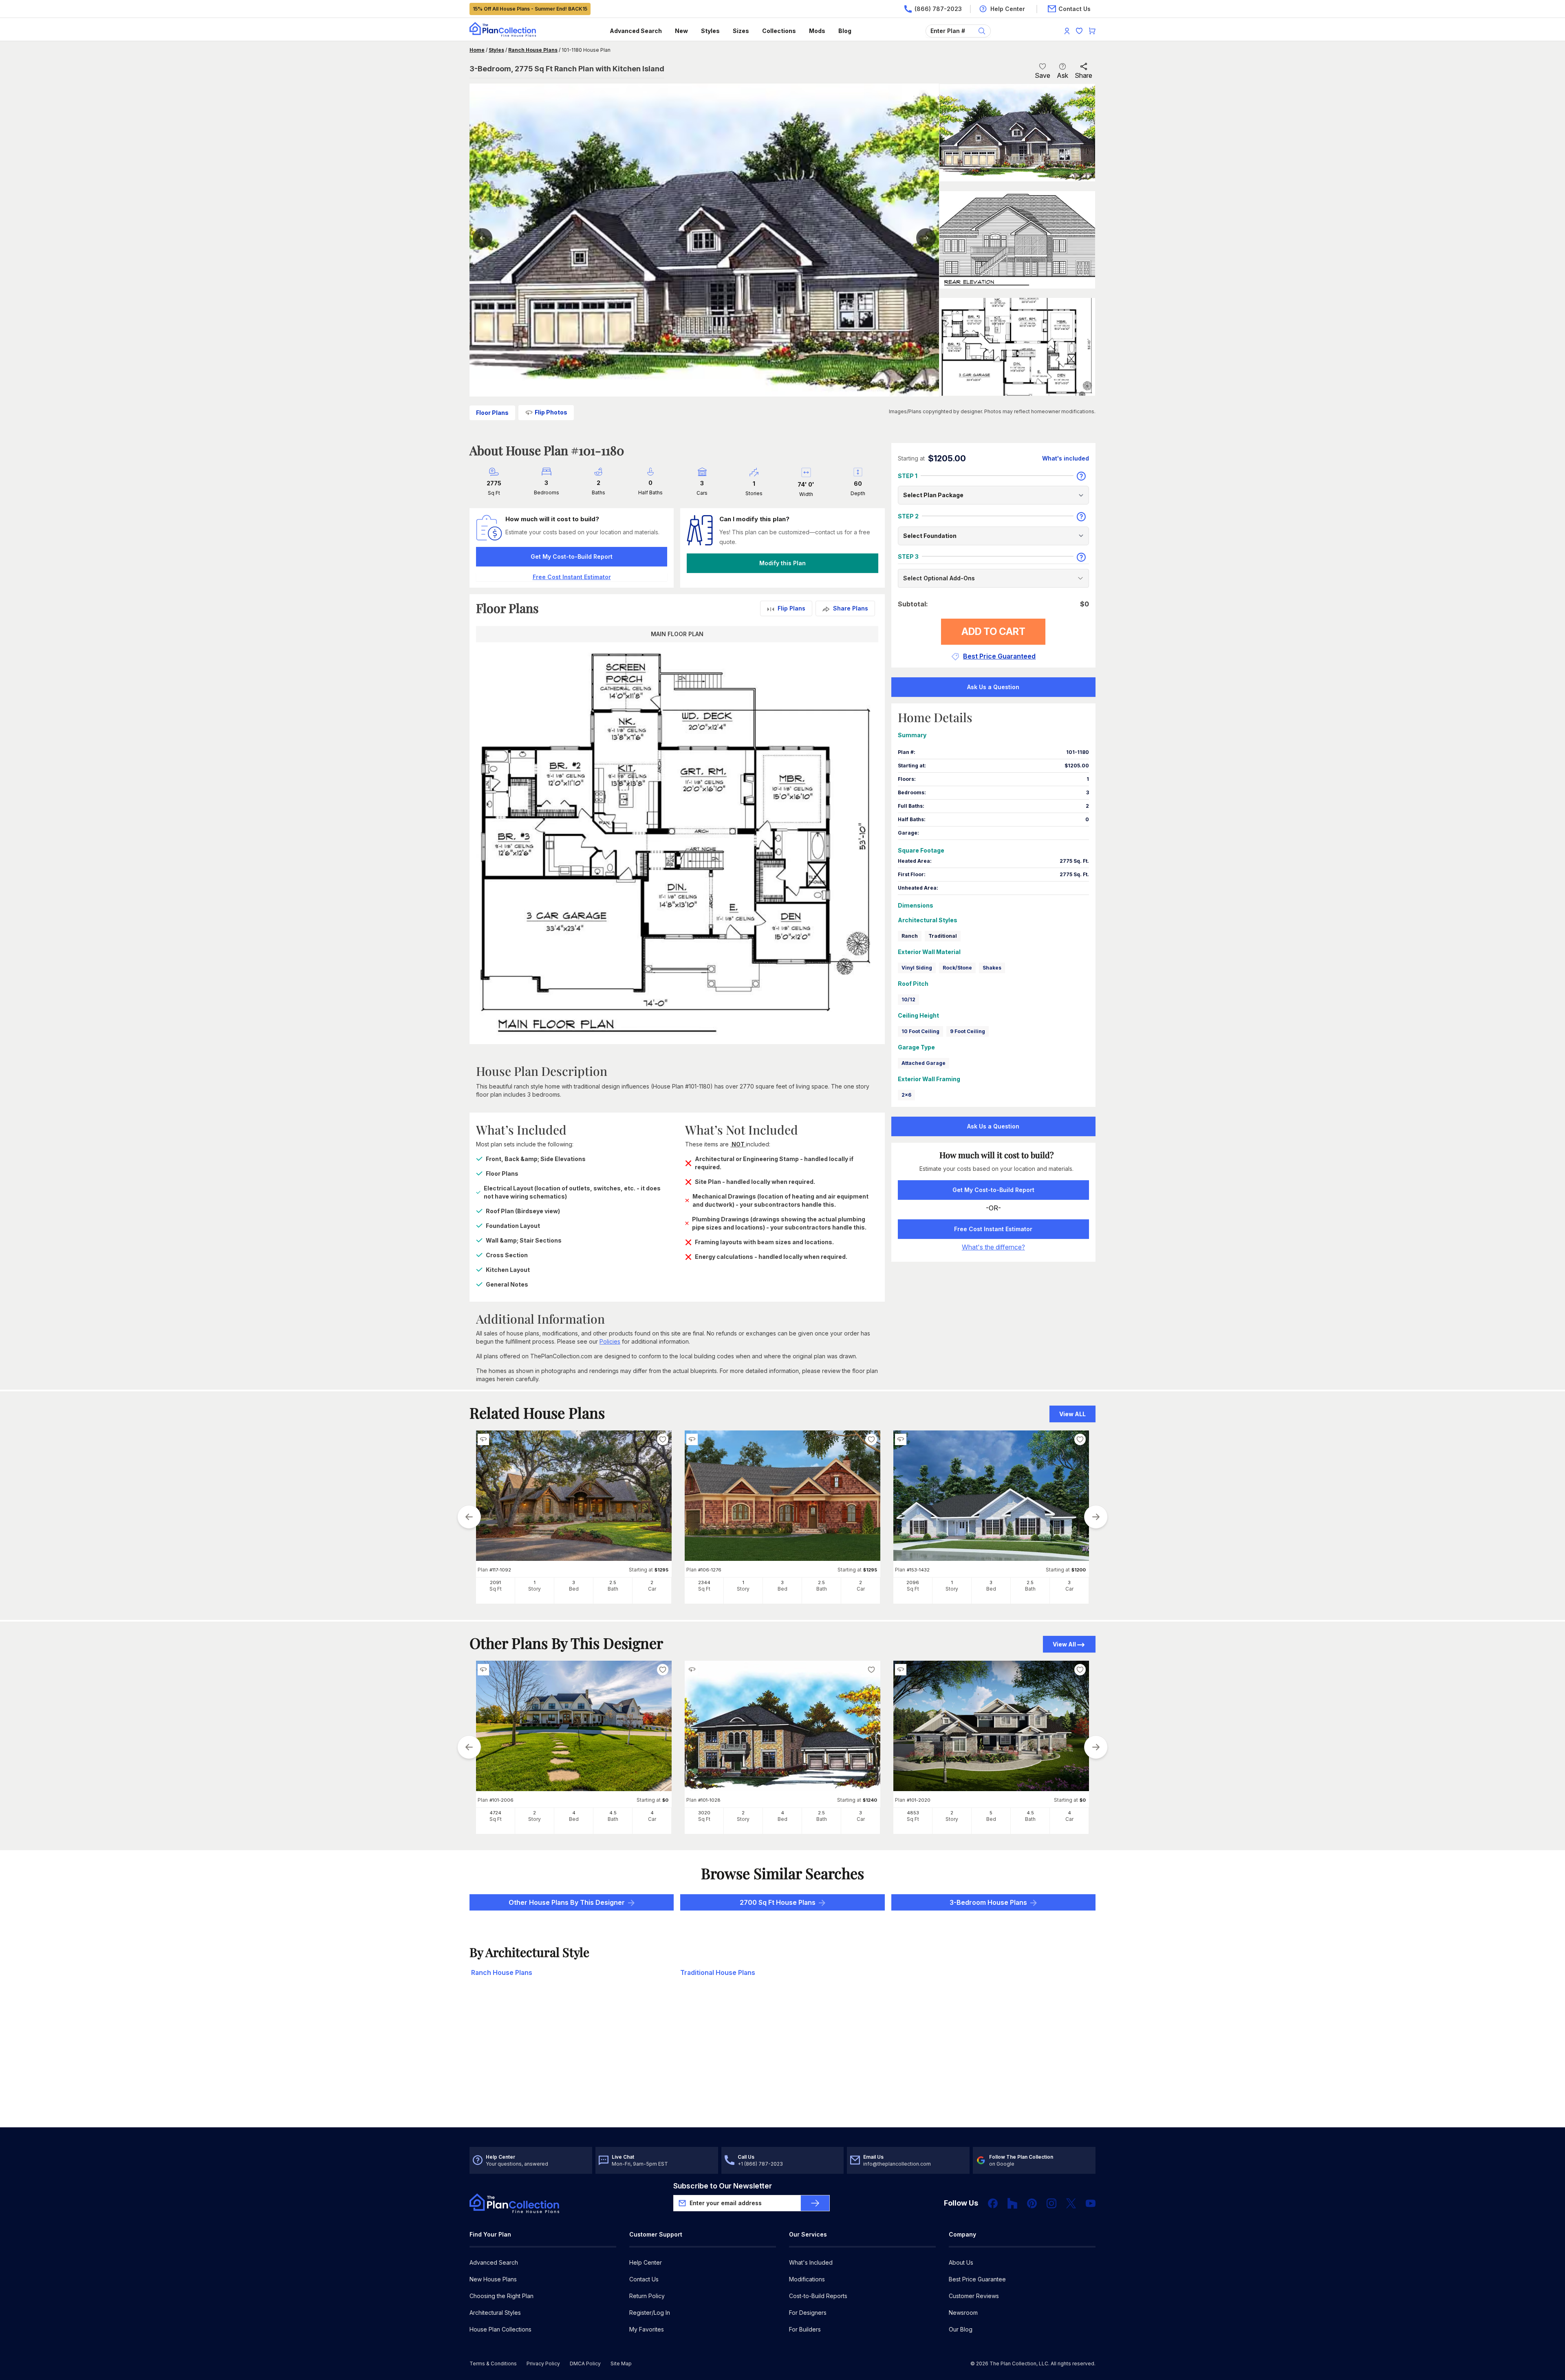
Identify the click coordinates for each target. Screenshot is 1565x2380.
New (681, 31)
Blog (845, 31)
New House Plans (493, 2279)
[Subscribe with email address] (815, 2203)
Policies (610, 1341)
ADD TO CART (993, 631)
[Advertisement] (782, 2064)
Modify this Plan (782, 563)
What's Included (811, 2262)
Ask (1062, 75)
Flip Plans (791, 608)
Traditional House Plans (718, 1972)
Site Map (621, 2363)
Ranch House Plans (533, 50)
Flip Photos (551, 412)
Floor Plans (492, 413)
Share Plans (851, 608)
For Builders (805, 2329)
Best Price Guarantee (977, 2279)
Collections (779, 31)
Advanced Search (636, 31)
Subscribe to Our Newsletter (723, 2186)
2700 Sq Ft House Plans (778, 1902)
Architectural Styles (495, 2313)
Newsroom (963, 2313)
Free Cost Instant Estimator (993, 1229)
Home (477, 50)
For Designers (808, 2313)
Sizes (741, 31)
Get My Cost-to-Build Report (572, 556)
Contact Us (644, 2279)
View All (1064, 1644)
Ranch (910, 936)
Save (1043, 75)
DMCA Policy (585, 2363)
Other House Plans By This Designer (567, 1902)
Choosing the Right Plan (501, 2296)
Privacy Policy (543, 2363)
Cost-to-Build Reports (818, 2296)
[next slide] (1096, 1517)
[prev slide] (469, 1517)
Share (1083, 75)
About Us (961, 2262)
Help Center (646, 2262)
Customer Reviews (974, 2296)
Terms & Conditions (493, 2363)
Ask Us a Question (993, 687)
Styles (710, 31)
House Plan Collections (500, 2329)
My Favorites (647, 2329)
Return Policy (647, 2296)
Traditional (943, 936)
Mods (817, 31)
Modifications (807, 2279)
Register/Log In (650, 2313)
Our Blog (961, 2329)
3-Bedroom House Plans (988, 1902)
